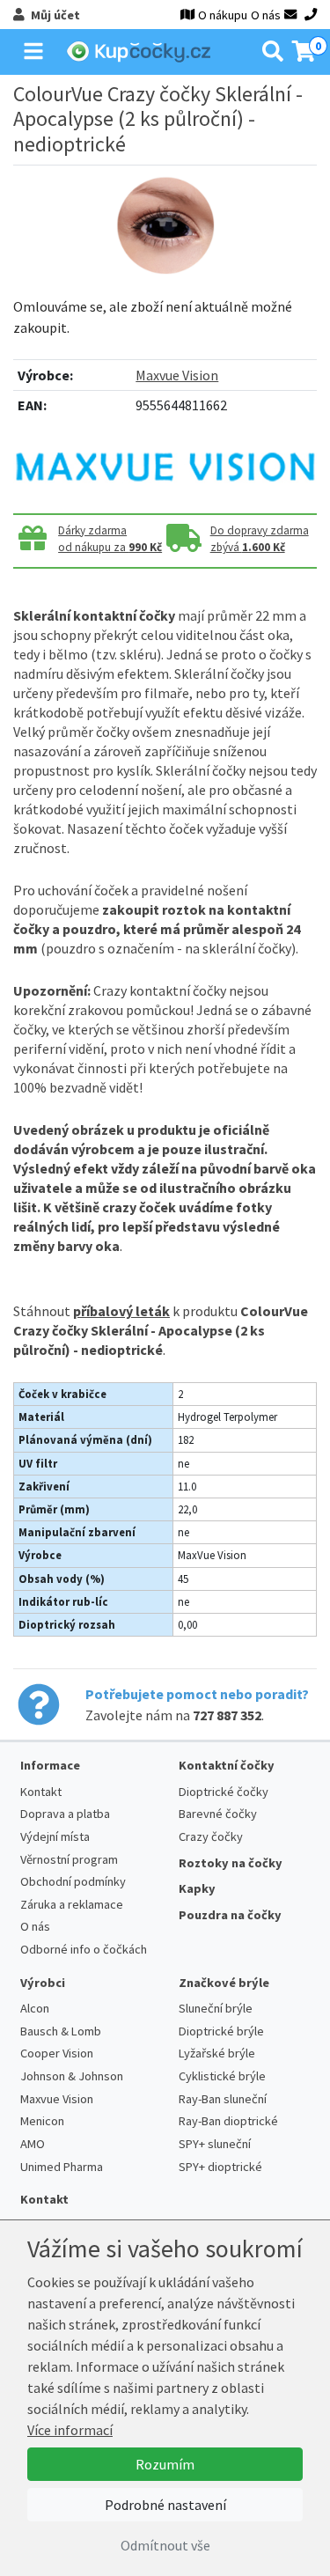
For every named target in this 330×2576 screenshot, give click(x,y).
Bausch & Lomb (61, 2031)
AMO (33, 2144)
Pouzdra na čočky (230, 1915)
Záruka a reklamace (72, 1904)
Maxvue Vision (177, 375)
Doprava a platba (65, 1814)
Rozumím (165, 2464)
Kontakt (41, 1792)
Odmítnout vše (165, 2545)
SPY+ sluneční (215, 2144)
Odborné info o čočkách (84, 1949)
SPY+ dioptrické (220, 2167)
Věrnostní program (69, 1859)
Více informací (70, 2430)
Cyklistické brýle (222, 2076)
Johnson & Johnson (72, 2076)
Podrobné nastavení (165, 2505)
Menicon (42, 2121)
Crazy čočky (211, 1836)
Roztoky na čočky (231, 1863)
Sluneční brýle (216, 2008)
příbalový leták (121, 1311)
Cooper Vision (57, 2053)
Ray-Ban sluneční (223, 2099)
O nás (266, 15)
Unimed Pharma (62, 2167)
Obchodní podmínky (73, 1881)
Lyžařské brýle (217, 2053)
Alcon (35, 2008)
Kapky (197, 1888)
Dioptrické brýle (221, 2031)
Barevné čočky (218, 1814)
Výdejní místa (55, 1836)
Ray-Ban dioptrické (228, 2121)
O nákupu (223, 15)
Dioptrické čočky (224, 1792)
